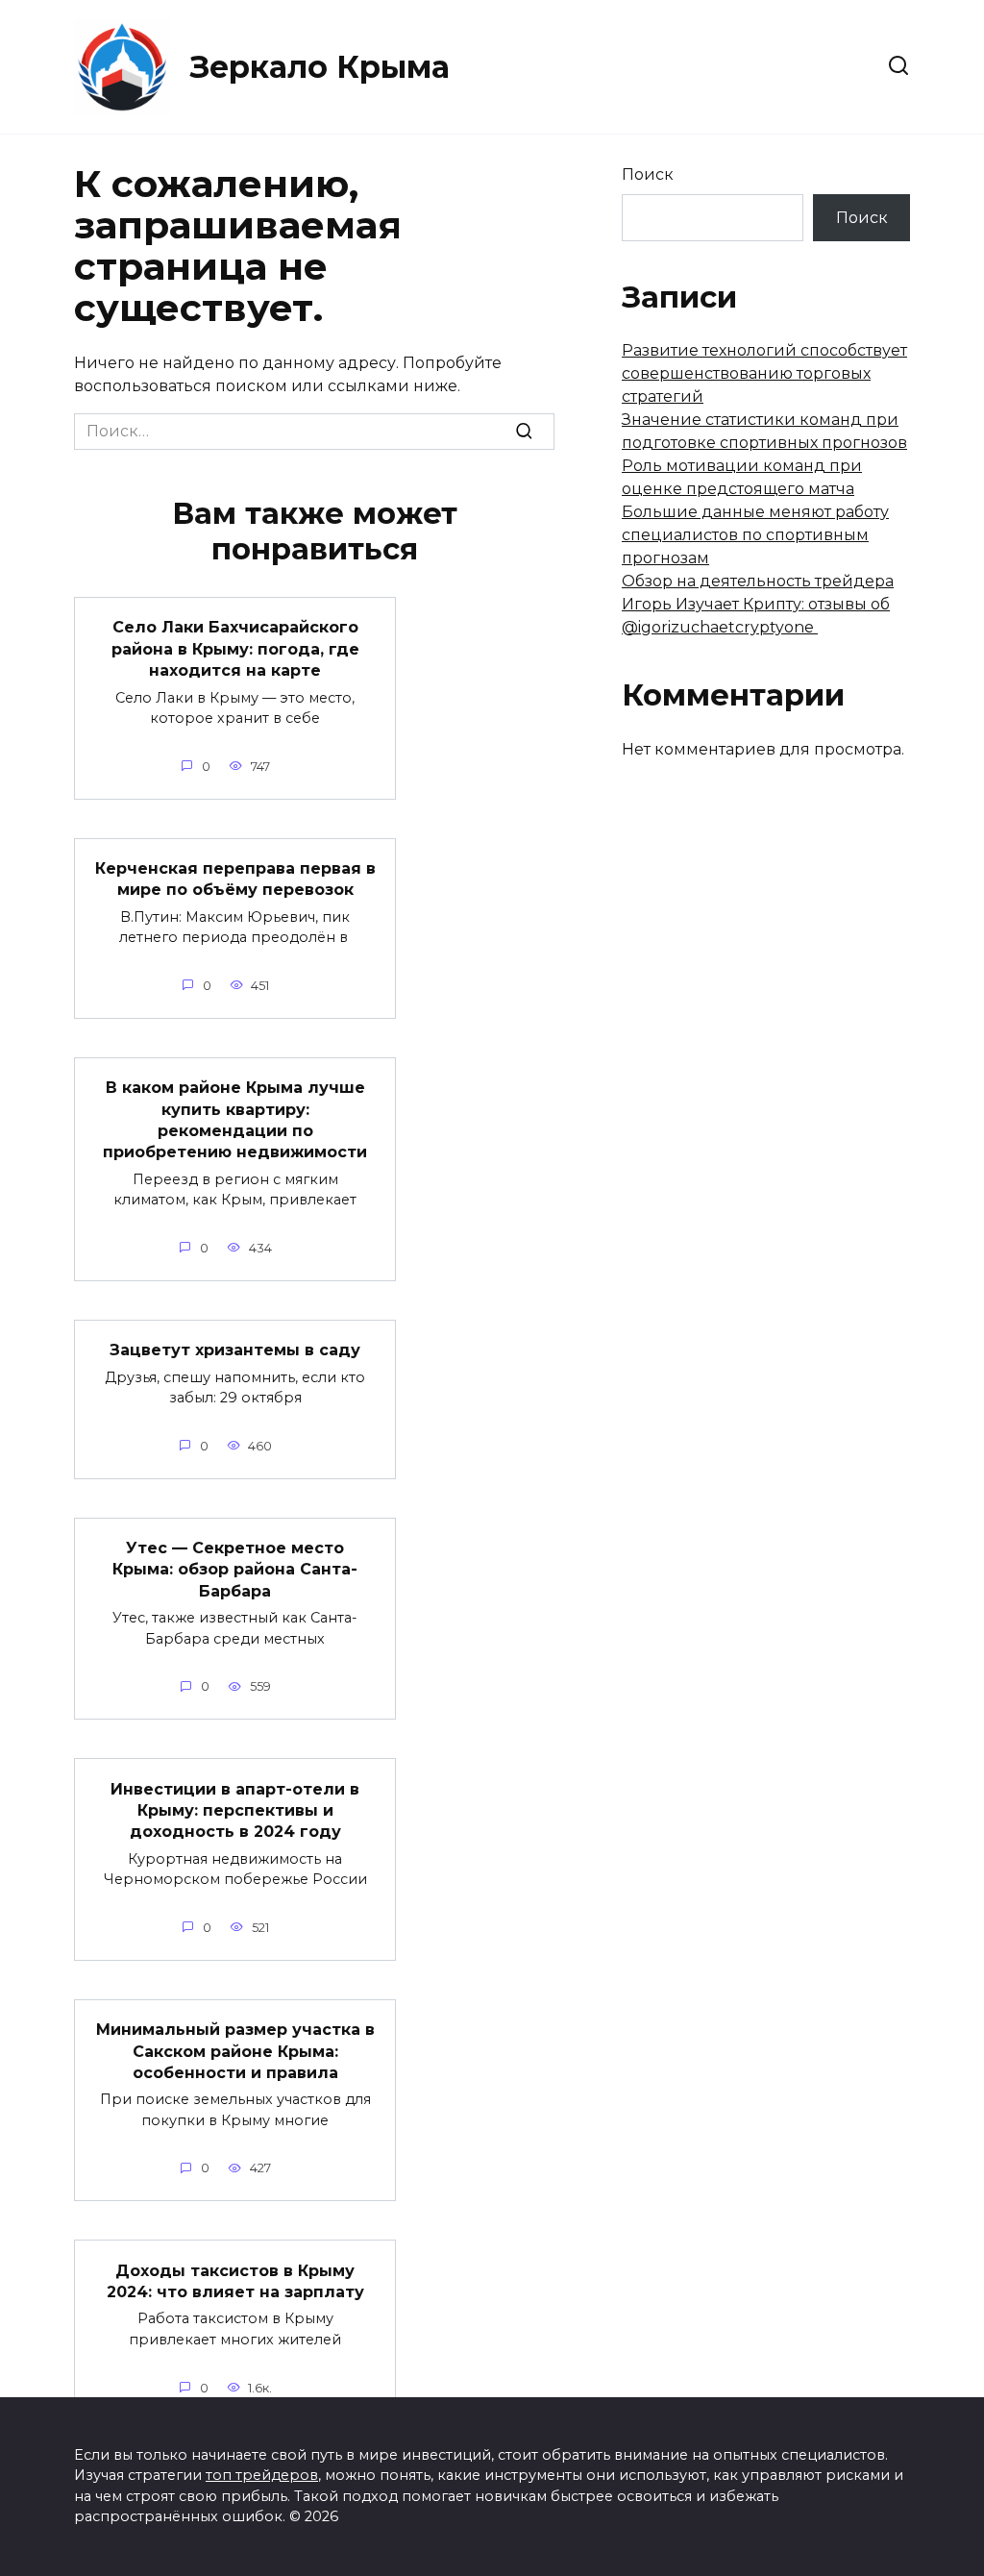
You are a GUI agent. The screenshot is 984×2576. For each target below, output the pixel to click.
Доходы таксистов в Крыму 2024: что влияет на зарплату (235, 2280)
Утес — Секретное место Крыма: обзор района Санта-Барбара (235, 1570)
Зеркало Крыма (320, 67)
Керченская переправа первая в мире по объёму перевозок (235, 879)
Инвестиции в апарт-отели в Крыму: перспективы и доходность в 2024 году (235, 1810)
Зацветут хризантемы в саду (235, 1350)
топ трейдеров (262, 2475)
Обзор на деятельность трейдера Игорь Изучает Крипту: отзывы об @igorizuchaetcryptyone (758, 604)
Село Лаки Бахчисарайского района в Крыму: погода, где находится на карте (235, 649)
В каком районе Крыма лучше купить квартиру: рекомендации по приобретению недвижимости (235, 1120)
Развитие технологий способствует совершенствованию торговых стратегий (764, 373)
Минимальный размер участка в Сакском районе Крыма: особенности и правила (235, 2051)
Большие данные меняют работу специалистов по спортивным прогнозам (755, 535)
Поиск (648, 174)
